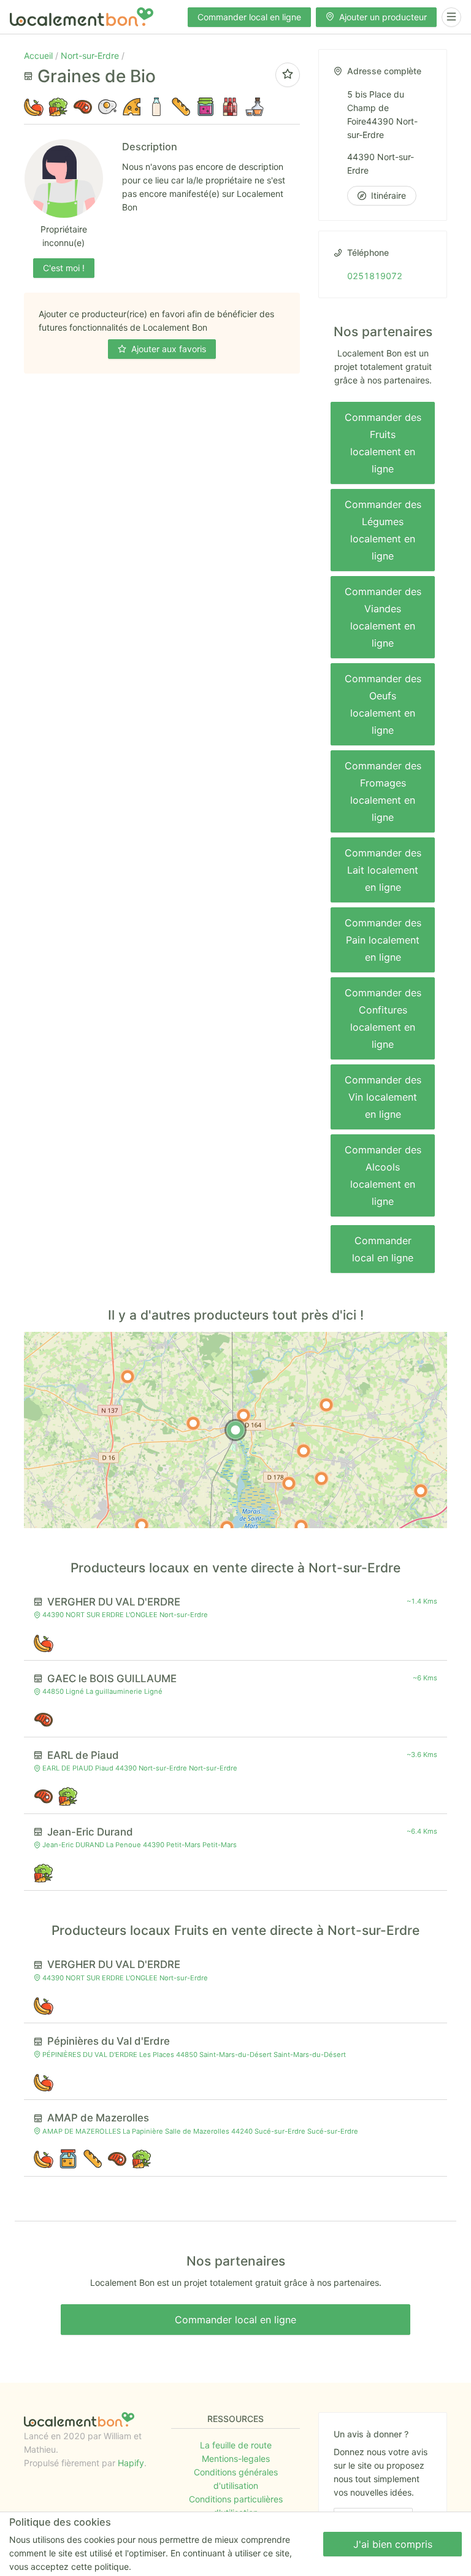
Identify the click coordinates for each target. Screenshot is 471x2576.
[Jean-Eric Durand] (289, 1483)
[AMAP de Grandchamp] (142, 1525)
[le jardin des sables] (421, 1491)
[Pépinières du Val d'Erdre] (301, 1526)
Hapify (131, 2463)
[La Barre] (128, 1377)
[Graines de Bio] (235, 1430)
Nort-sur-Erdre (91, 56)
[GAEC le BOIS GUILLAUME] (304, 1451)
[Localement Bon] (82, 17)
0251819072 (375, 276)
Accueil (40, 56)
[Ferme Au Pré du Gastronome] (321, 1478)
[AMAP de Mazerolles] (227, 1528)
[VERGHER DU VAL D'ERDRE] (243, 1415)
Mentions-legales (236, 2459)
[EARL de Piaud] (193, 1423)
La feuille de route (236, 2445)
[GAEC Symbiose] (326, 1405)
